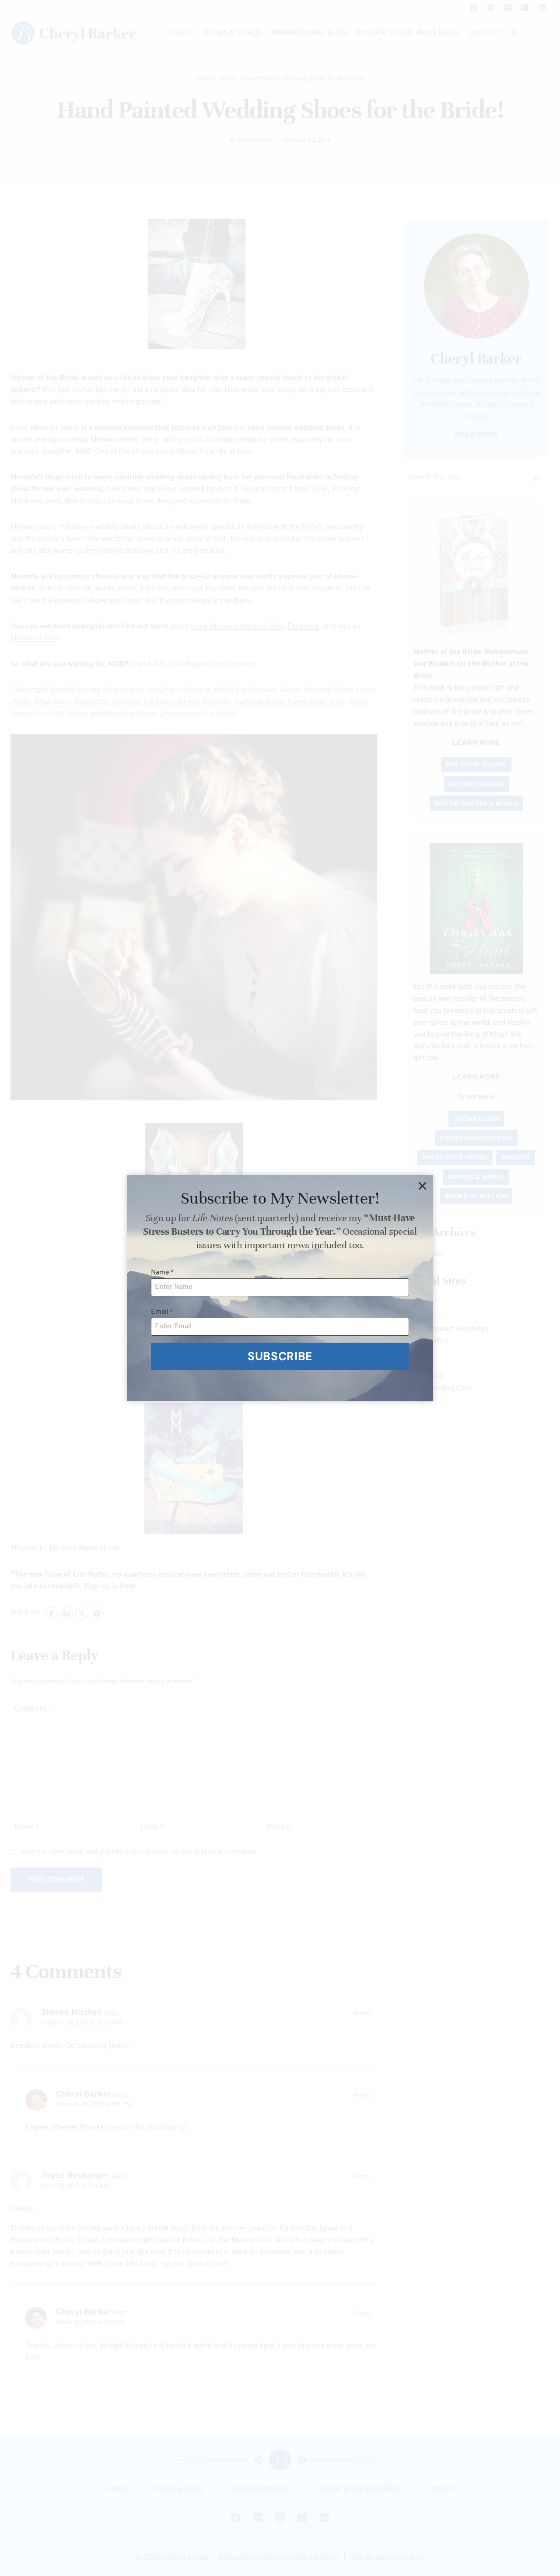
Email (162, 1312)
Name (163, 1273)
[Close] (422, 1186)
